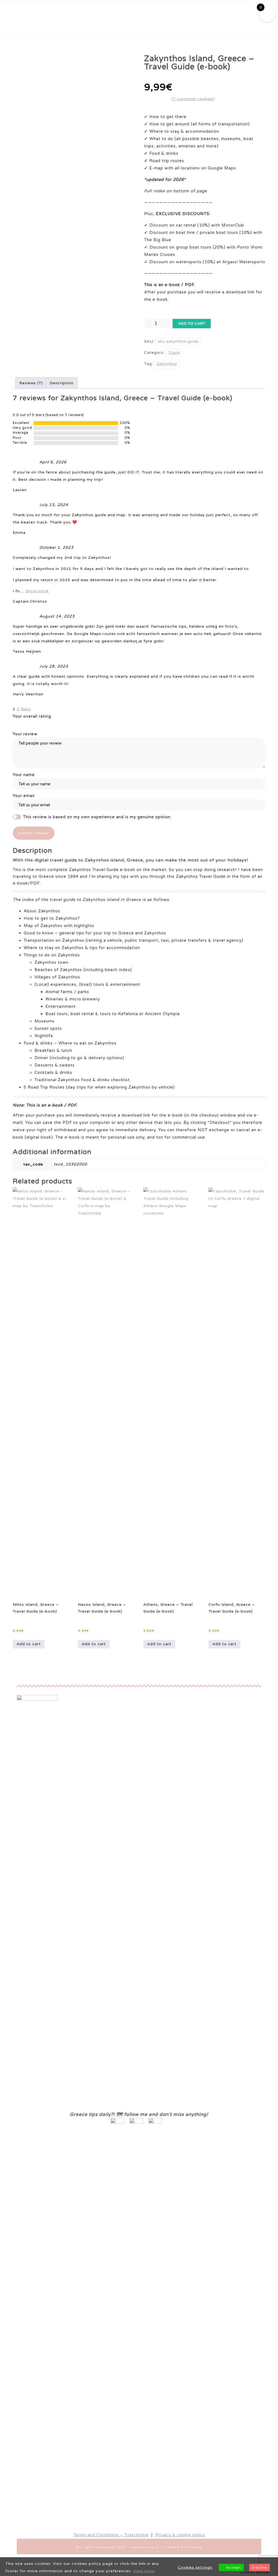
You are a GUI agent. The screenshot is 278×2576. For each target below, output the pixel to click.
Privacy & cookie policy (180, 2535)
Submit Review (34, 833)
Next (26, 709)
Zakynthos (167, 364)
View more (144, 2571)
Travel (174, 353)
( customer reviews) (193, 99)
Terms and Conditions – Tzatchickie (111, 2535)
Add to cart (192, 323)
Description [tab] (62, 383)
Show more (37, 591)
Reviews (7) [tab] (31, 383)
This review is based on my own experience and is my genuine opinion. (97, 817)
